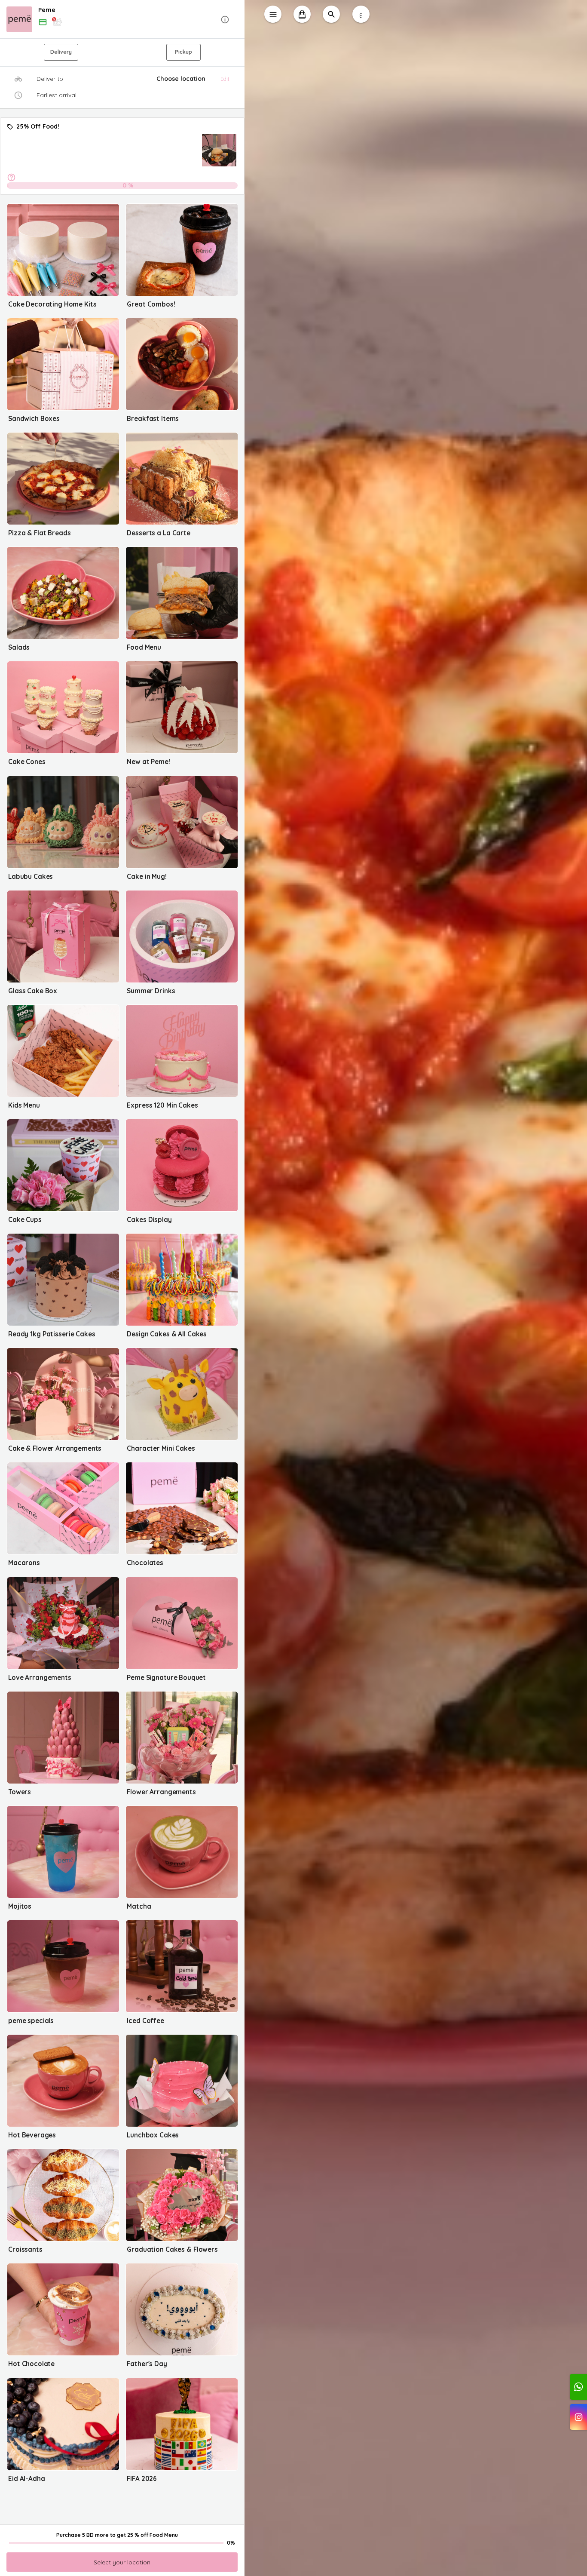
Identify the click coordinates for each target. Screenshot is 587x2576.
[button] (122, 20)
